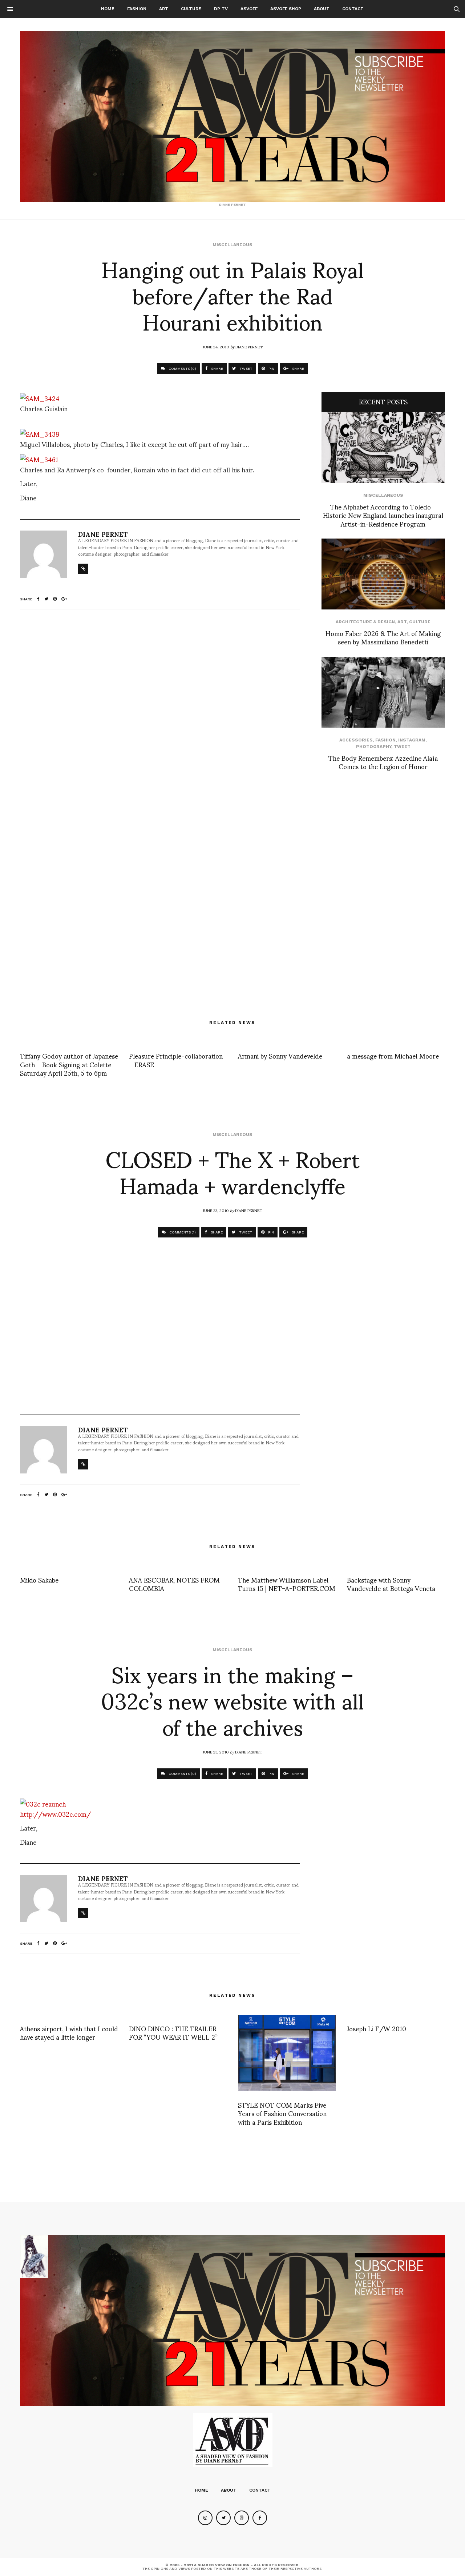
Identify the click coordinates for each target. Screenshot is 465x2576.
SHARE (217, 369)
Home (108, 9)
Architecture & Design (365, 622)
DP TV (221, 9)
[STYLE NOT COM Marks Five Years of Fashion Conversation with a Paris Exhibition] (287, 2053)
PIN (271, 369)
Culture (191, 9)
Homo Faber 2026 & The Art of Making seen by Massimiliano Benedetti (383, 637)
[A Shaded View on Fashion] (232, 116)
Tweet (402, 747)
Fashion (137, 9)
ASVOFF (249, 9)
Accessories (356, 740)
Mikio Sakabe (39, 1579)
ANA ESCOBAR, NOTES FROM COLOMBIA (174, 1584)
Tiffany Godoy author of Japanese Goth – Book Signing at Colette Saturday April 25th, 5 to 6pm (69, 1064)
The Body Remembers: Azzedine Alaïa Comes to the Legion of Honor (383, 762)
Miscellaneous (232, 245)
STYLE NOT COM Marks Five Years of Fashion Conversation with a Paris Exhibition (282, 2113)
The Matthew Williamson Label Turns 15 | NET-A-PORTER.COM (287, 1584)
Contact (353, 9)
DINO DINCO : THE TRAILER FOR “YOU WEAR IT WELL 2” (173, 2032)
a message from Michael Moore (393, 1055)
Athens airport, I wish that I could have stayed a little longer (69, 2032)
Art (164, 9)
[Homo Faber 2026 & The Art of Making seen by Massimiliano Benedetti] (383, 574)
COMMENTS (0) (182, 369)
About (322, 9)
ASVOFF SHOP (286, 9)
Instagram (412, 740)
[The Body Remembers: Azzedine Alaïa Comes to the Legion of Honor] (383, 692)
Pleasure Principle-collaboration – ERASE (176, 1060)
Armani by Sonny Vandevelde (280, 1055)
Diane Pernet (249, 347)
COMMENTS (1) (182, 1232)
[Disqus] (160, 711)
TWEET (245, 369)
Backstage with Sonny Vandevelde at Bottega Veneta (391, 1584)
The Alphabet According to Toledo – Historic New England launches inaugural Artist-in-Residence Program (383, 515)
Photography (374, 747)
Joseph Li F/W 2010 (377, 2028)
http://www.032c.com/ (56, 1814)
